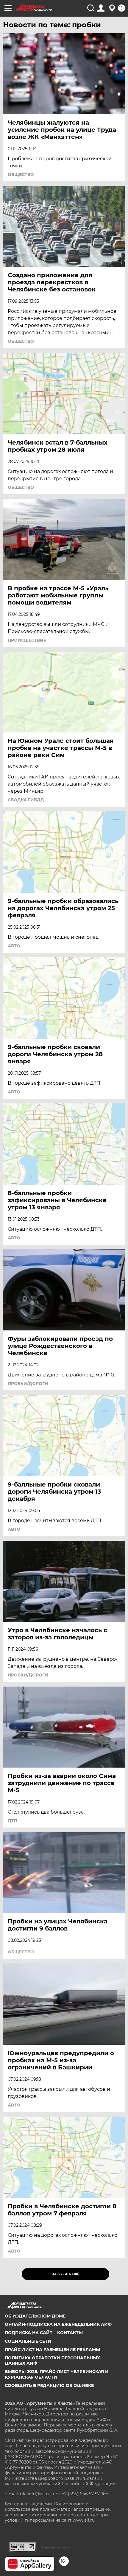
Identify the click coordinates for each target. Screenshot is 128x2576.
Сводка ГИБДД (26, 800)
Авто (14, 946)
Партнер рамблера (56, 2547)
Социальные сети (28, 2341)
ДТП (13, 1821)
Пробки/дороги (28, 1384)
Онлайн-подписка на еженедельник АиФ (58, 2324)
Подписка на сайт (29, 2333)
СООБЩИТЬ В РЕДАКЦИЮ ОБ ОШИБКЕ (49, 2385)
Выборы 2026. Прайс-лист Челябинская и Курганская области (57, 2374)
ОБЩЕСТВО (21, 175)
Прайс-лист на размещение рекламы (52, 2350)
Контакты (70, 2333)
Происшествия (27, 640)
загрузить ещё (66, 2274)
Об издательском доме (35, 2316)
